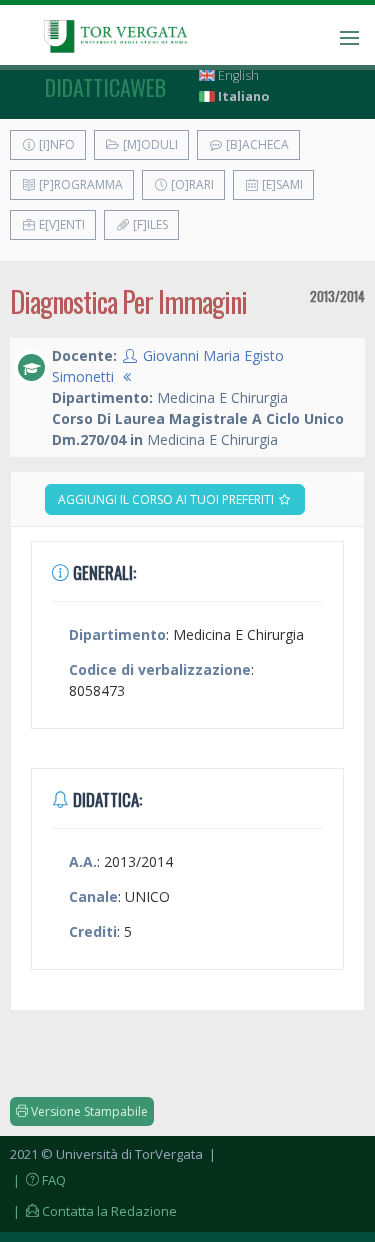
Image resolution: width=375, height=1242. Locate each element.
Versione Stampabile (88, 1111)
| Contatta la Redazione (93, 1211)
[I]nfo (55, 144)
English (237, 75)
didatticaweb (105, 87)
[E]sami (281, 184)
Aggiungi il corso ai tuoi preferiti (167, 499)
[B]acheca (256, 144)
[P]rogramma (79, 184)
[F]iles (149, 224)
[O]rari (191, 184)
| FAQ (38, 1180)
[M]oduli (149, 144)
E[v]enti (60, 224)
